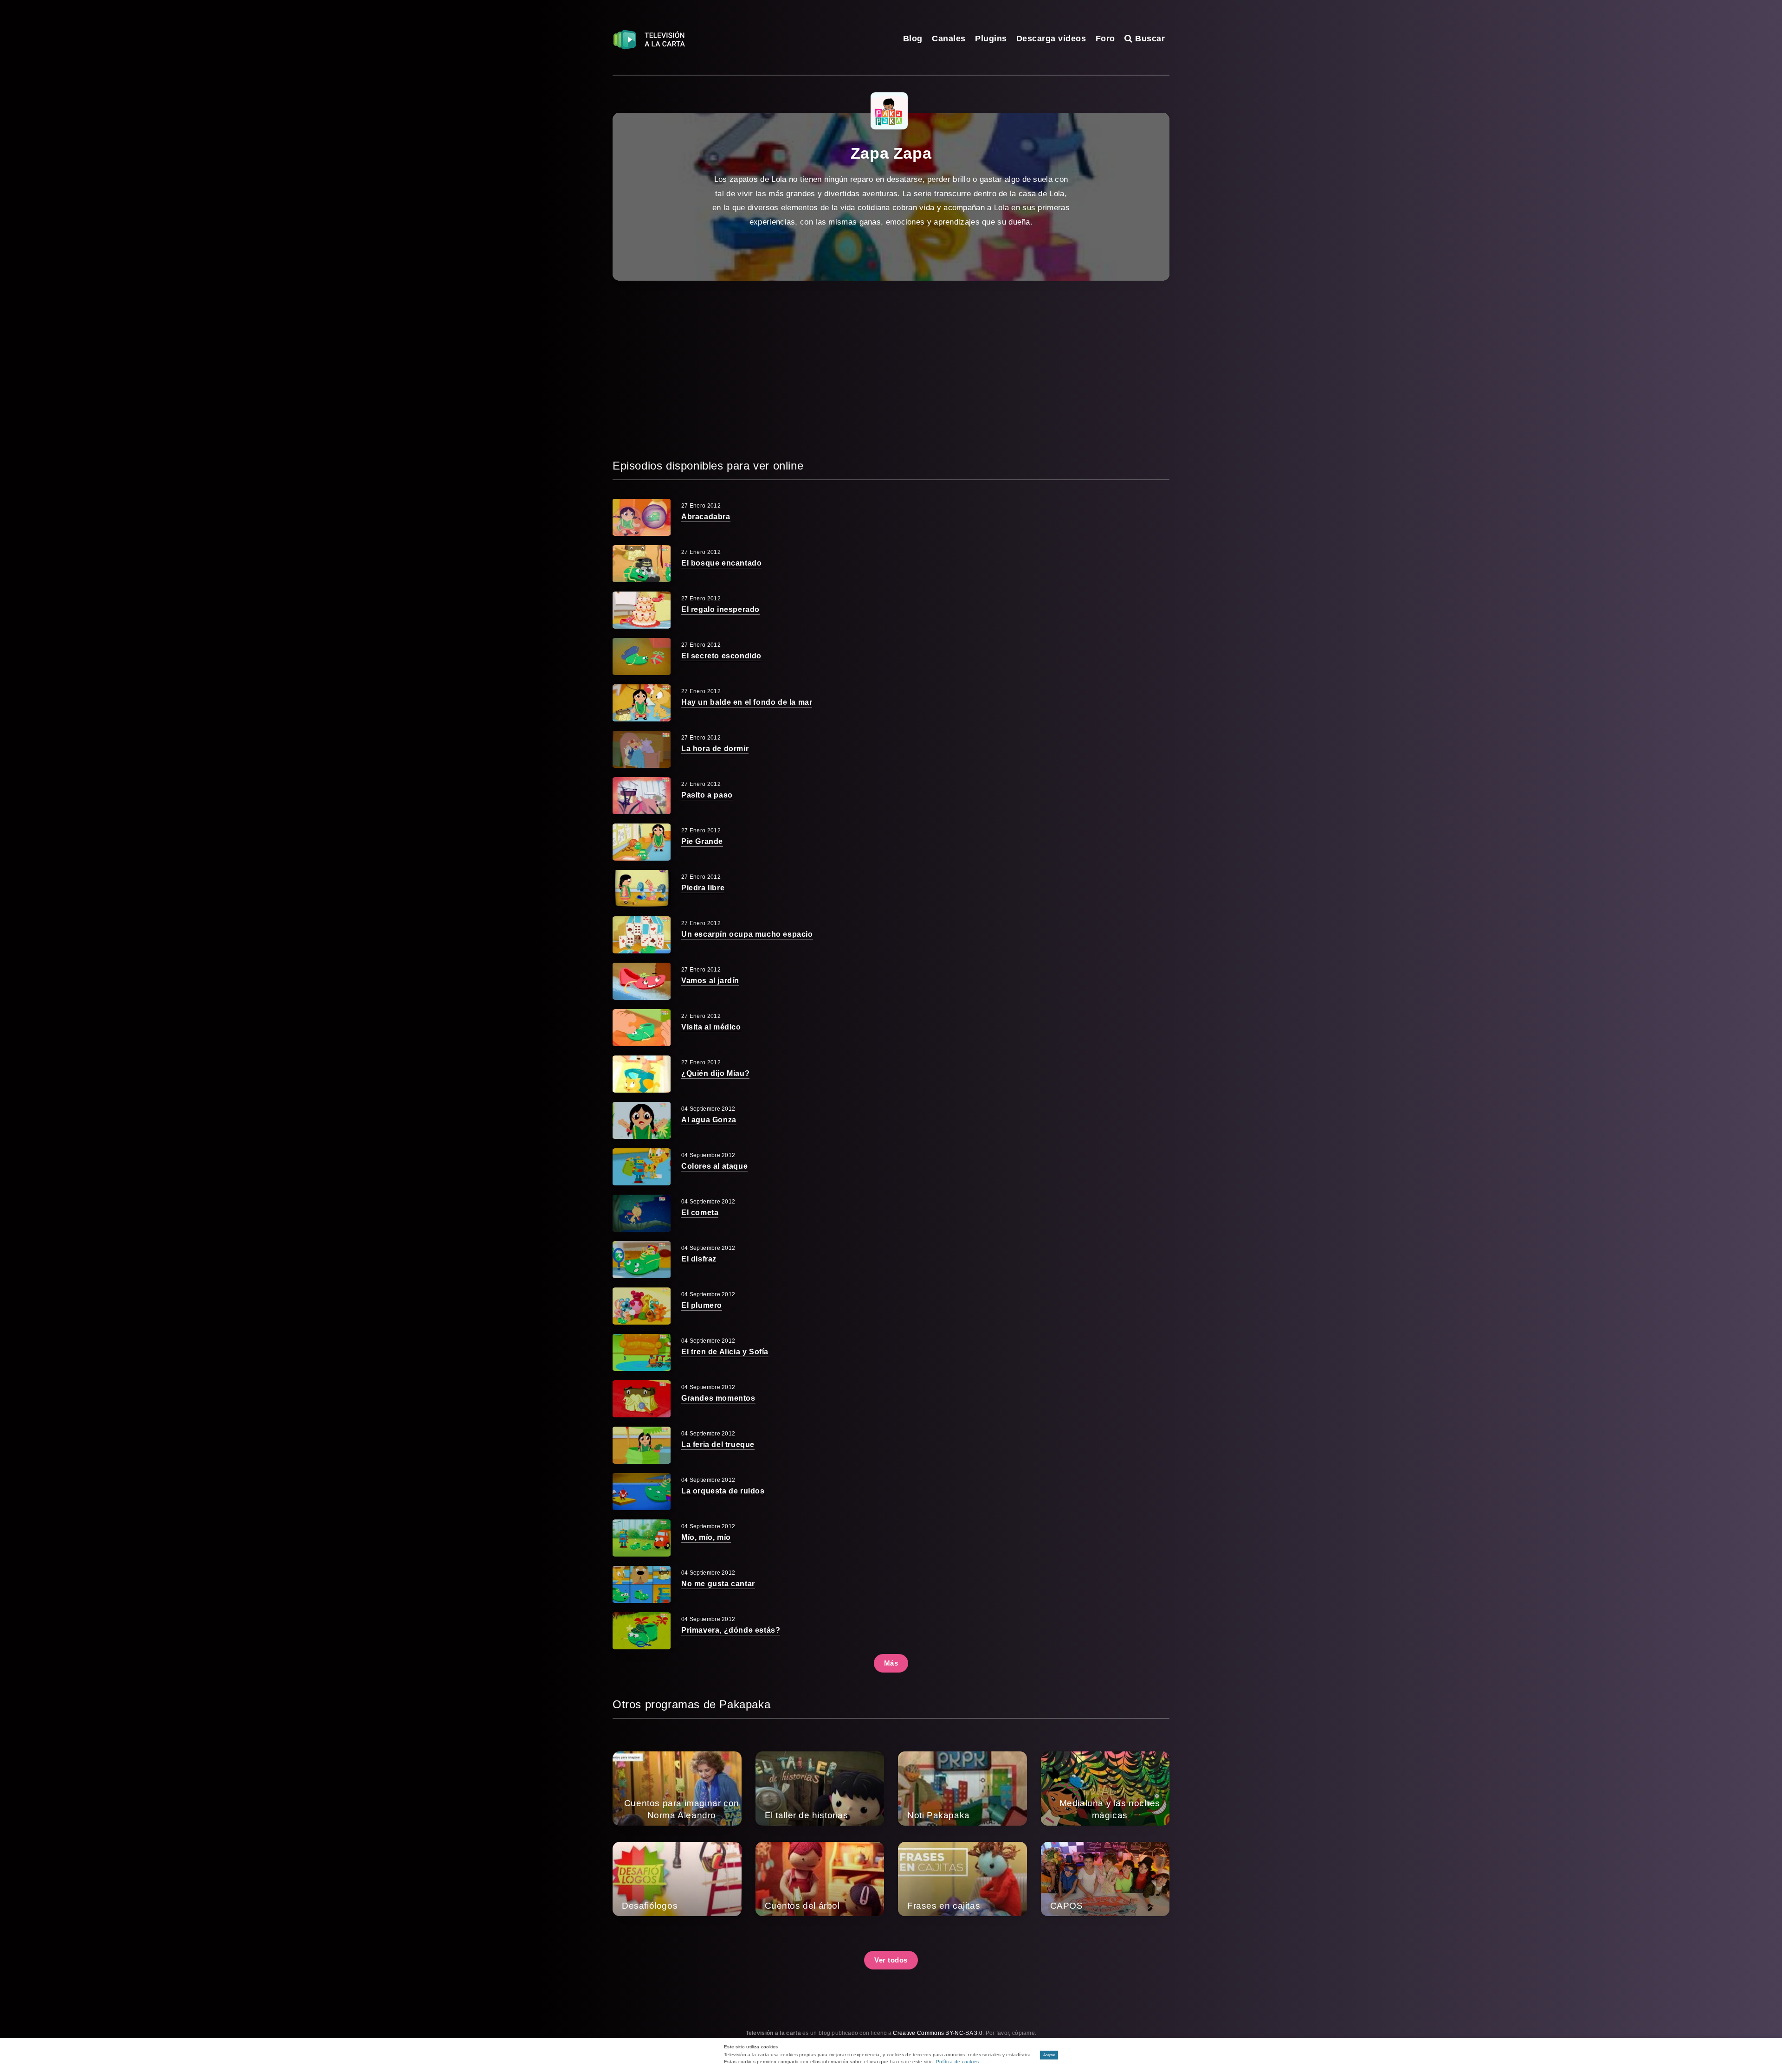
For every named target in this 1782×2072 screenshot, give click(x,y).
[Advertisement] (891, 369)
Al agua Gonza (709, 1120)
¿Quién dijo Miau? (715, 1073)
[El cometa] (642, 1213)
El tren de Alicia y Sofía (725, 1352)
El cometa (700, 1213)
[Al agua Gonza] (642, 1120)
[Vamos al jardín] (642, 981)
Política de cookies (958, 2062)
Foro (1105, 39)
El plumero (702, 1305)
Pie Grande (702, 841)
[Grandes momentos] (642, 1399)
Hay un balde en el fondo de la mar (747, 702)
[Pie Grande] (642, 842)
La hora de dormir (715, 749)
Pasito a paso (707, 795)
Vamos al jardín (710, 981)
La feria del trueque (718, 1445)
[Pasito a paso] (642, 796)
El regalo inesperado (720, 609)
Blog (913, 39)
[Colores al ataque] (642, 1167)
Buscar (1149, 39)
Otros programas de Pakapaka (691, 1704)
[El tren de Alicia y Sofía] (642, 1352)
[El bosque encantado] (642, 564)
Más (891, 1663)
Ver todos (891, 1960)
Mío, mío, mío (706, 1537)
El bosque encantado (721, 563)
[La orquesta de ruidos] (642, 1492)
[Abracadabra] (642, 517)
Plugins (991, 39)
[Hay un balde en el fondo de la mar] (642, 703)
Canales (949, 39)
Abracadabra (706, 517)
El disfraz (699, 1259)
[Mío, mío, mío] (642, 1538)
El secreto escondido (721, 656)
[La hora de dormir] (642, 749)
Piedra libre (703, 888)
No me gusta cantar (718, 1584)
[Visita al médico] (642, 1028)
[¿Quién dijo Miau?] (642, 1074)
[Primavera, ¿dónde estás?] (642, 1631)
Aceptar (1049, 2055)
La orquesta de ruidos (723, 1491)
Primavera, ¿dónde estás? (731, 1630)
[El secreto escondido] (642, 656)
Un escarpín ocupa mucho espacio (747, 934)
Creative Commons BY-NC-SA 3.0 (938, 2033)
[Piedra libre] (642, 888)
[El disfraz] (642, 1260)
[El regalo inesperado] (642, 610)
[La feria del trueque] (642, 1445)
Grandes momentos (718, 1398)
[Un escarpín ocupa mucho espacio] (642, 935)
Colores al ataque (714, 1166)
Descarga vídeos (1051, 39)
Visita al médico (711, 1027)
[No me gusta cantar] (642, 1584)
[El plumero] (642, 1306)
